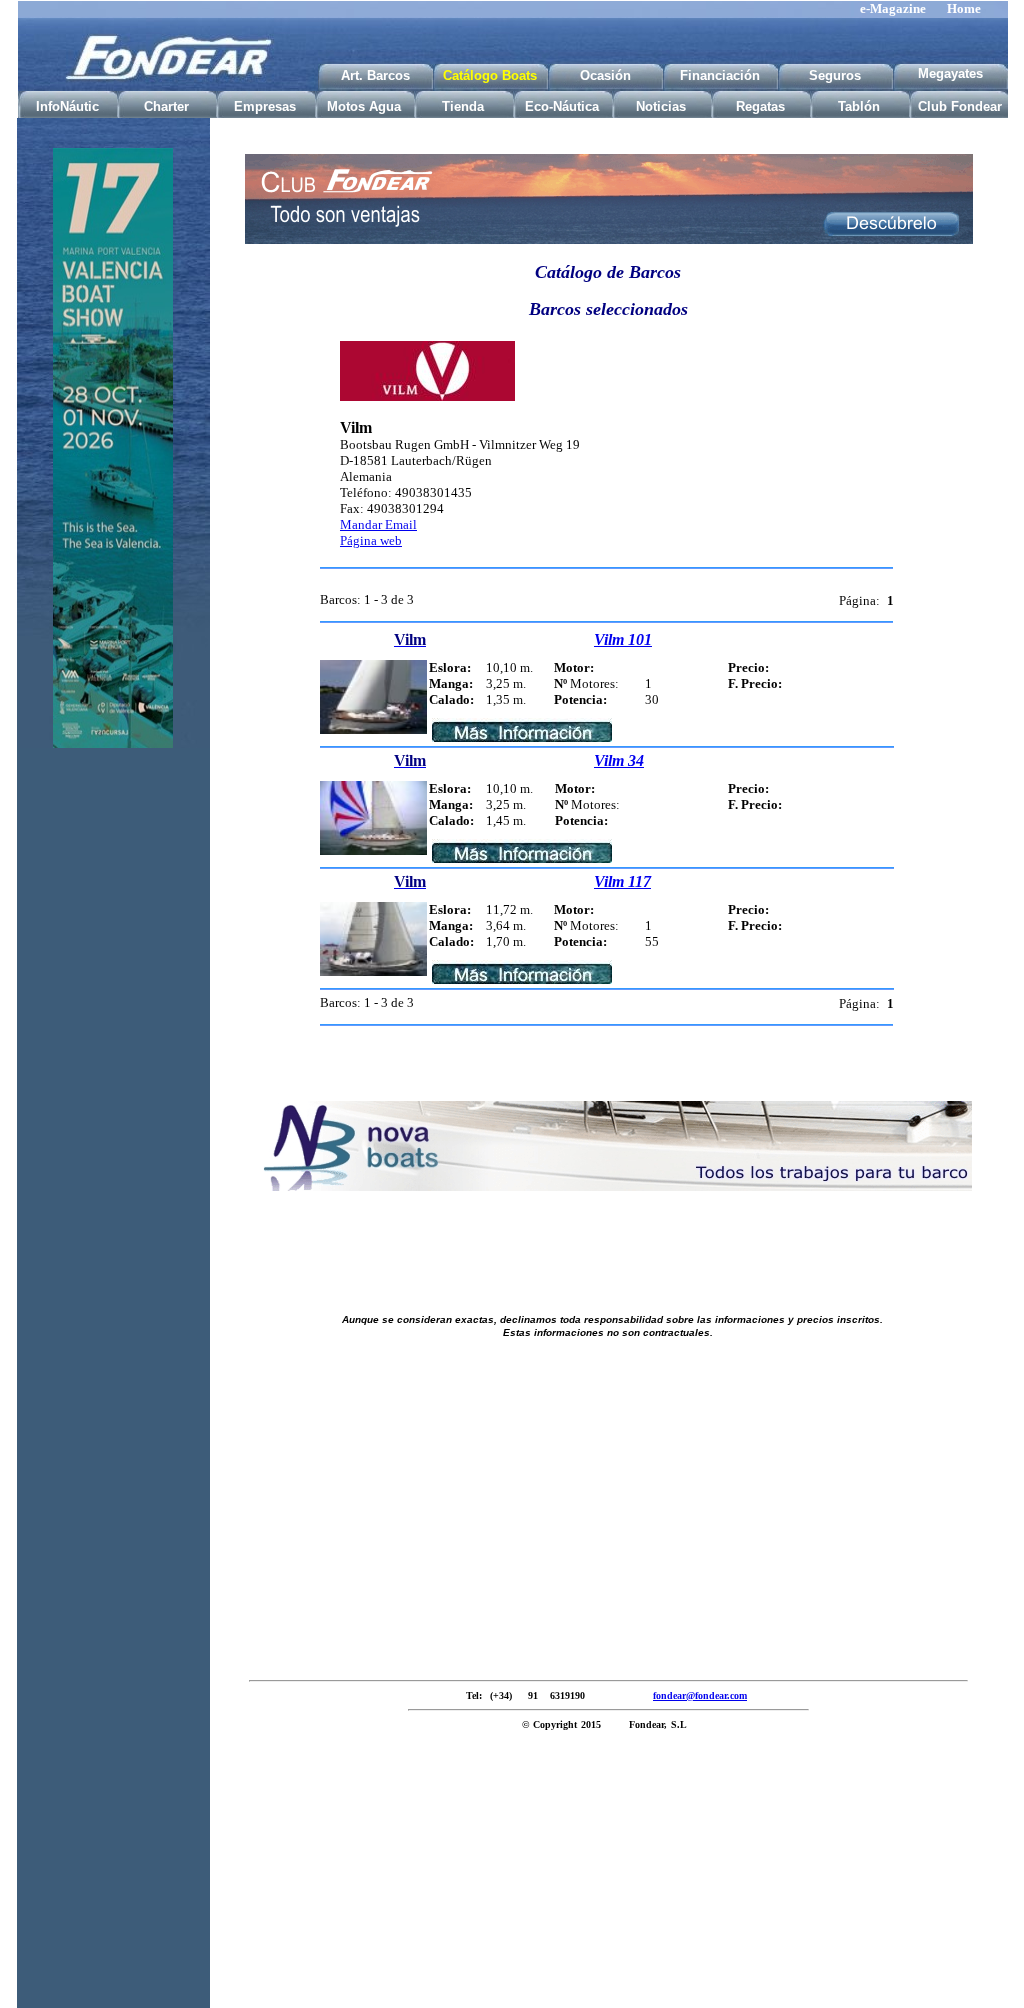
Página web (371, 540)
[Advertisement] (113, 1078)
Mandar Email (378, 524)
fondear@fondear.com (700, 1695)
